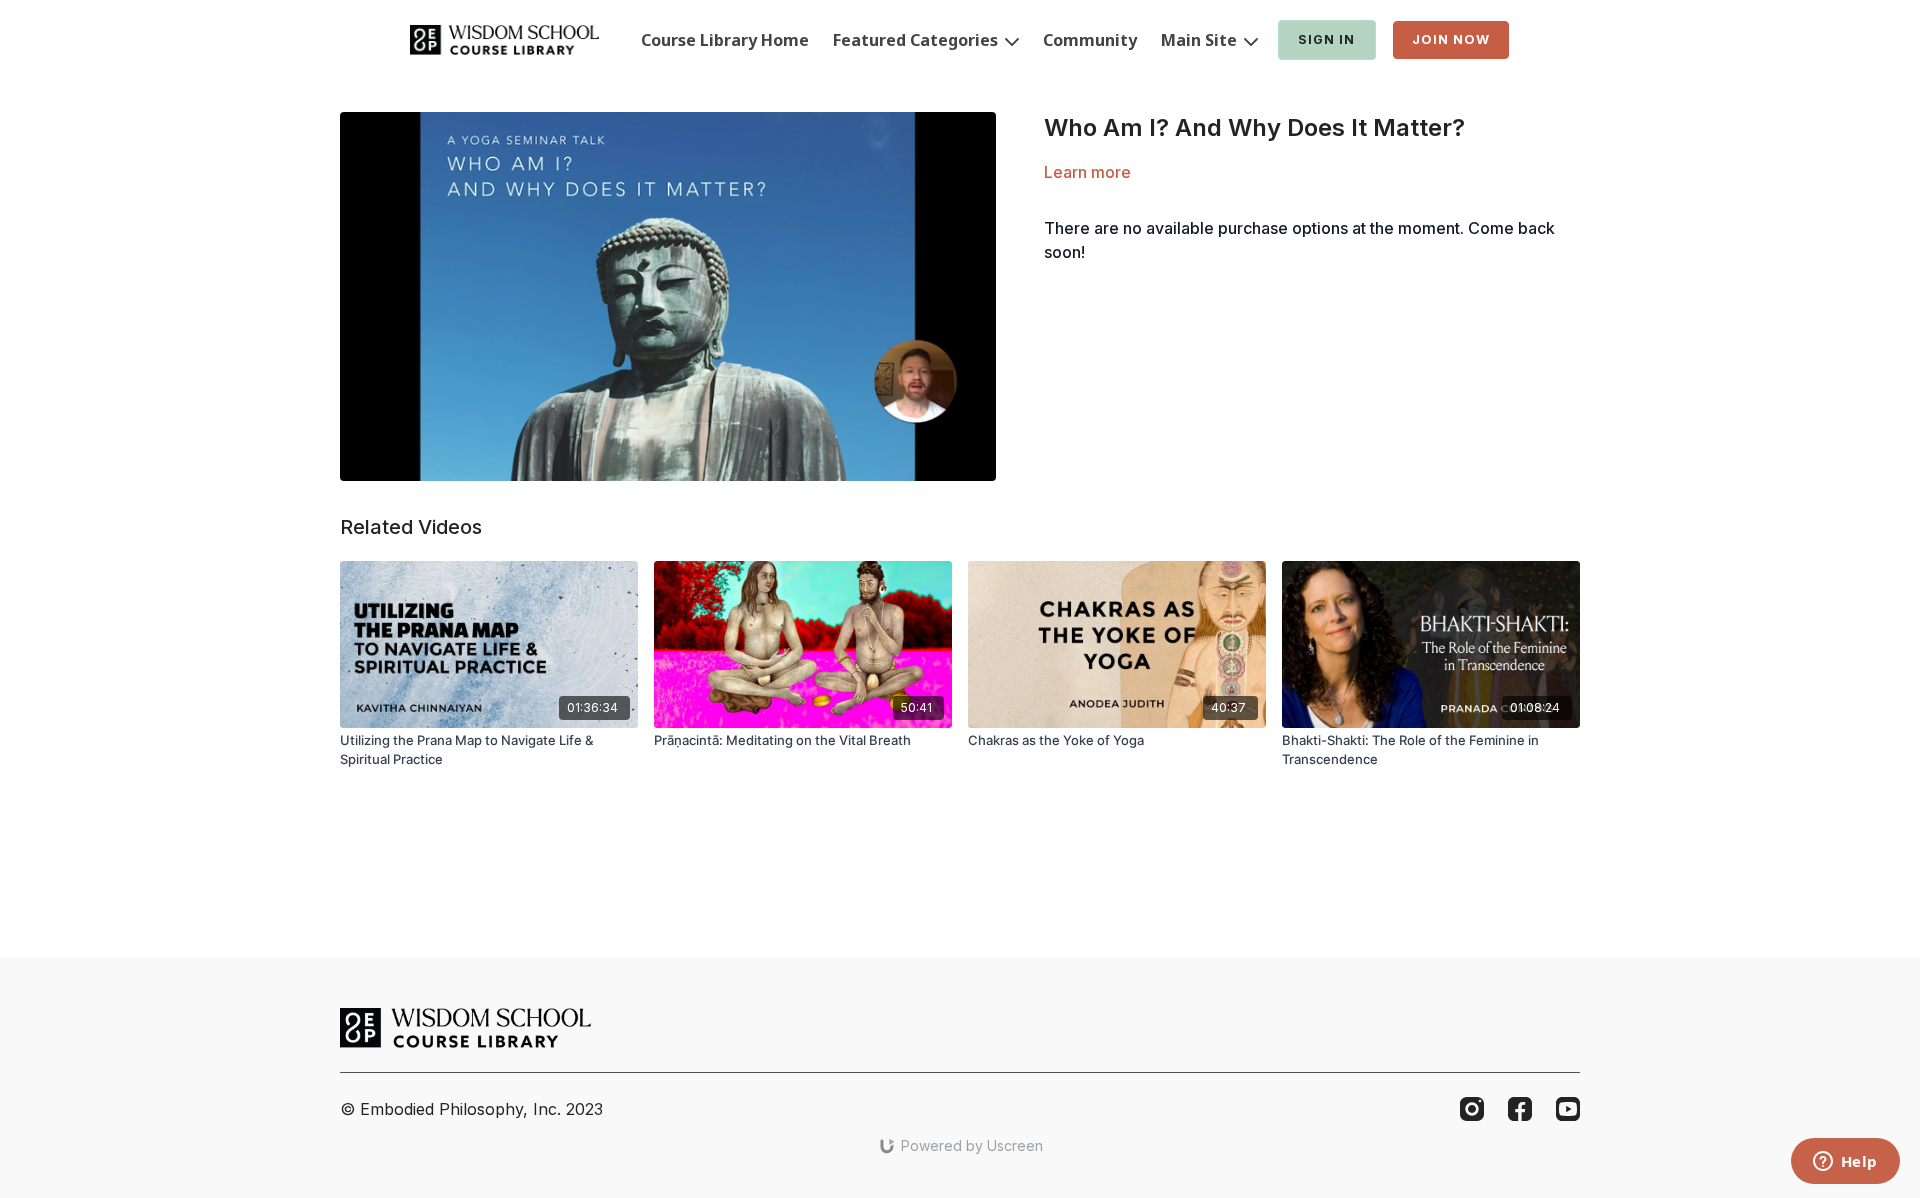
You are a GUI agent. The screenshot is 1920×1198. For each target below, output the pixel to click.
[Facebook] (1520, 1109)
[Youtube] (1568, 1109)
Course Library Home (725, 40)
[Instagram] (1472, 1109)
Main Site (1201, 40)
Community (1090, 40)
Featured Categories (917, 40)
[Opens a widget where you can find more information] (1845, 1163)
